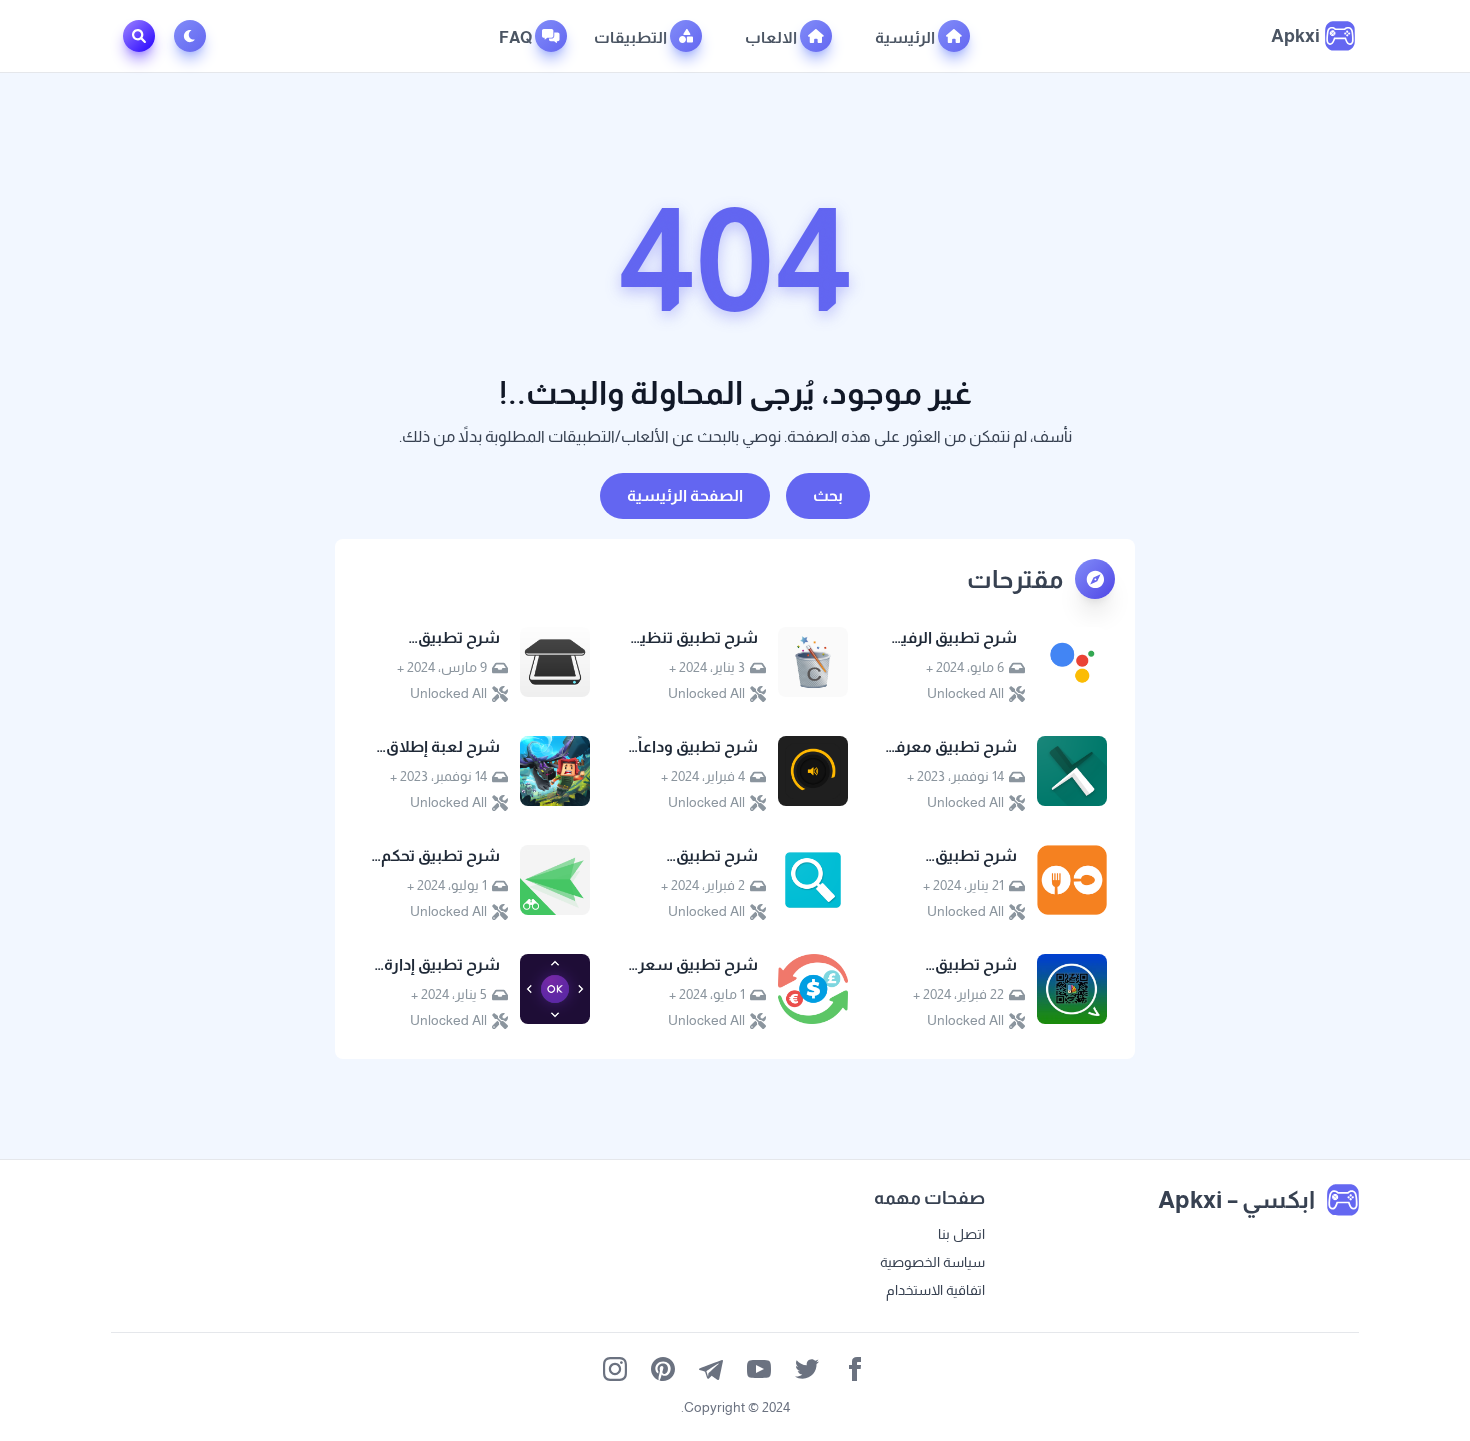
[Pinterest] (663, 1369)
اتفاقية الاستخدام (935, 1290)
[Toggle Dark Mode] (194, 36)
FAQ (517, 37)
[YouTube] (759, 1369)
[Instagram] (615, 1369)
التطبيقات (632, 37)
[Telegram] (711, 1369)
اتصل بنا (961, 1234)
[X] (807, 1369)
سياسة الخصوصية (932, 1262)
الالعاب (772, 37)
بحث (828, 495)
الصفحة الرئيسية (685, 495)
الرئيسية (906, 37)
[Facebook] (855, 1369)
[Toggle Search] (139, 36)
